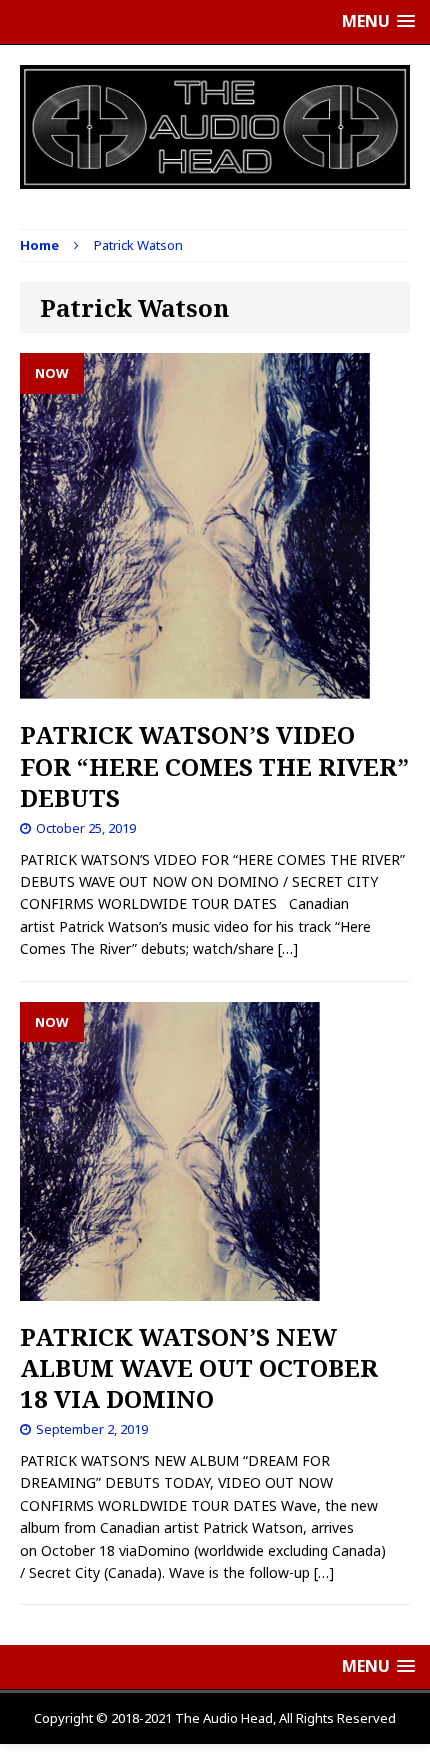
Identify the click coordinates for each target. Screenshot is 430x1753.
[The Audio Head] (215, 127)
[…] (288, 948)
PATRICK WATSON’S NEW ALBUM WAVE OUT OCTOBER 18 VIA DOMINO (199, 1367)
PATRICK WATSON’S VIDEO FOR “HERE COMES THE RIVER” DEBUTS (214, 765)
